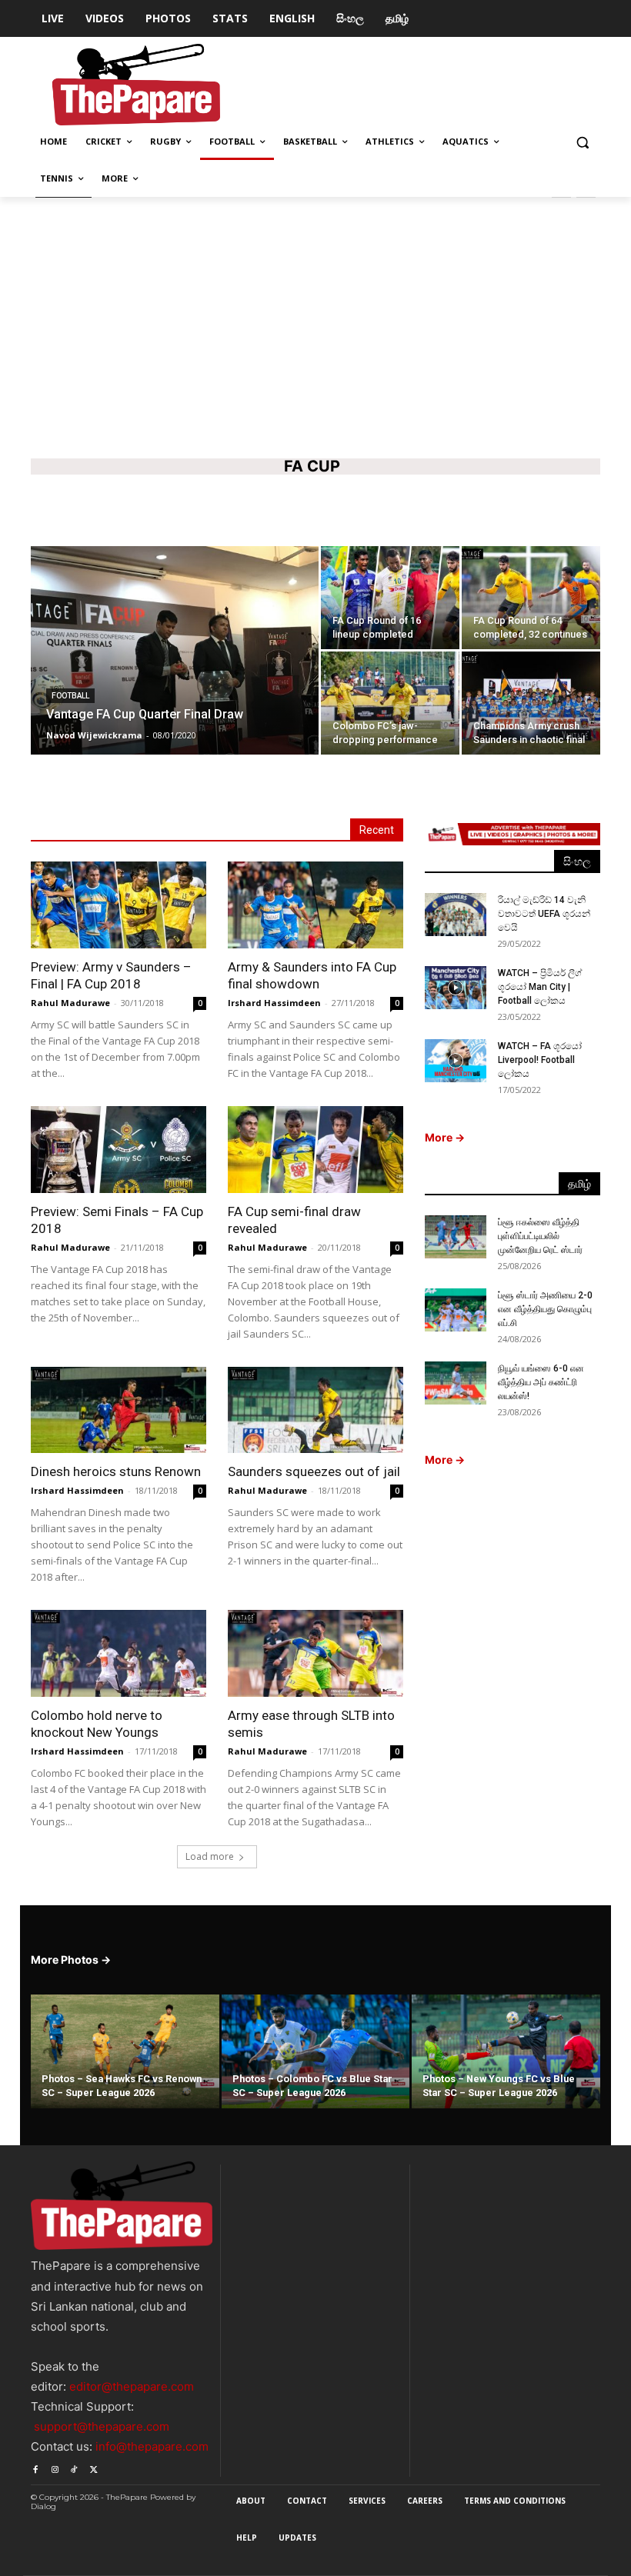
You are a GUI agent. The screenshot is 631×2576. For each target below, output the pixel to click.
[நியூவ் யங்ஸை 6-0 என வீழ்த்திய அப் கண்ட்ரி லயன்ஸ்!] (456, 1383)
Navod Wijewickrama (94, 735)
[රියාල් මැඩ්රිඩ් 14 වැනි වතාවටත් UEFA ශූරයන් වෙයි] (456, 915)
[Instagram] (54, 2466)
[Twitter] (93, 2466)
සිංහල (577, 861)
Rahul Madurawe (70, 1003)
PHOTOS (390, 511)
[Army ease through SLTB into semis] (315, 1653)
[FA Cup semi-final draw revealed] (315, 1150)
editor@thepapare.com (132, 2386)
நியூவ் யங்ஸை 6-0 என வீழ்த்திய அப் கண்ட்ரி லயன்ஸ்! (541, 1382)
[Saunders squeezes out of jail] (315, 1410)
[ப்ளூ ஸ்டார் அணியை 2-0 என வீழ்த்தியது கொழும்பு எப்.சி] (456, 1310)
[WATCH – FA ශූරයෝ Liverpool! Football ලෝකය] (456, 1061)
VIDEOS (342, 511)
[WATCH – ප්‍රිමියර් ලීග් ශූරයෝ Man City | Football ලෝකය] (456, 988)
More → (445, 1137)
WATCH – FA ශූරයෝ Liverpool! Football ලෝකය (540, 1060)
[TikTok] (74, 2466)
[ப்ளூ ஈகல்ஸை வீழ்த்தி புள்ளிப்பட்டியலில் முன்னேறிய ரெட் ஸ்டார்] (456, 1237)
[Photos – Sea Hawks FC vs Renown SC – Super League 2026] (125, 2053)
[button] (582, 142)
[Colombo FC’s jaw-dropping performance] (390, 703)
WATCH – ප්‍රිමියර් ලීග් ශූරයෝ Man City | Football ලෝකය (540, 987)
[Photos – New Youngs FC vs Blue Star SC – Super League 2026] (506, 2053)
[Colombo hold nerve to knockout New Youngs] (119, 1653)
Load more (210, 1856)
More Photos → (71, 1959)
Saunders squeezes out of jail (314, 1471)
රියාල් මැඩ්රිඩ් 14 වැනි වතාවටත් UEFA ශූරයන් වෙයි (544, 914)
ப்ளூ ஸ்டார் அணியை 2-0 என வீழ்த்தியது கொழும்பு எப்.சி (545, 1309)
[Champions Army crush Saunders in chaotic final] (531, 703)
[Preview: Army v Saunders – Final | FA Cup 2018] (119, 905)
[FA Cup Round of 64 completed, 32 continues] (531, 598)
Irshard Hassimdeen (274, 1003)
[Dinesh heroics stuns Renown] (119, 1410)
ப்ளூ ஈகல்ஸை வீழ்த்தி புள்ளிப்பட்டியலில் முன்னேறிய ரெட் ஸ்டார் (540, 1236)
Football (70, 696)
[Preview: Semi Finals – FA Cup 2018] (119, 1150)
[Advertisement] (315, 324)
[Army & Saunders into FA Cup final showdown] (315, 905)
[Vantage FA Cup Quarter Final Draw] (175, 671)
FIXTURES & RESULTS (264, 511)
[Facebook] (35, 2466)
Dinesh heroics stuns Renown (116, 1471)
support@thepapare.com (102, 2426)
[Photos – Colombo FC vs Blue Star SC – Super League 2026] (316, 2053)
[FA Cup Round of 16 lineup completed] (390, 598)
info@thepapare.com (152, 2446)
